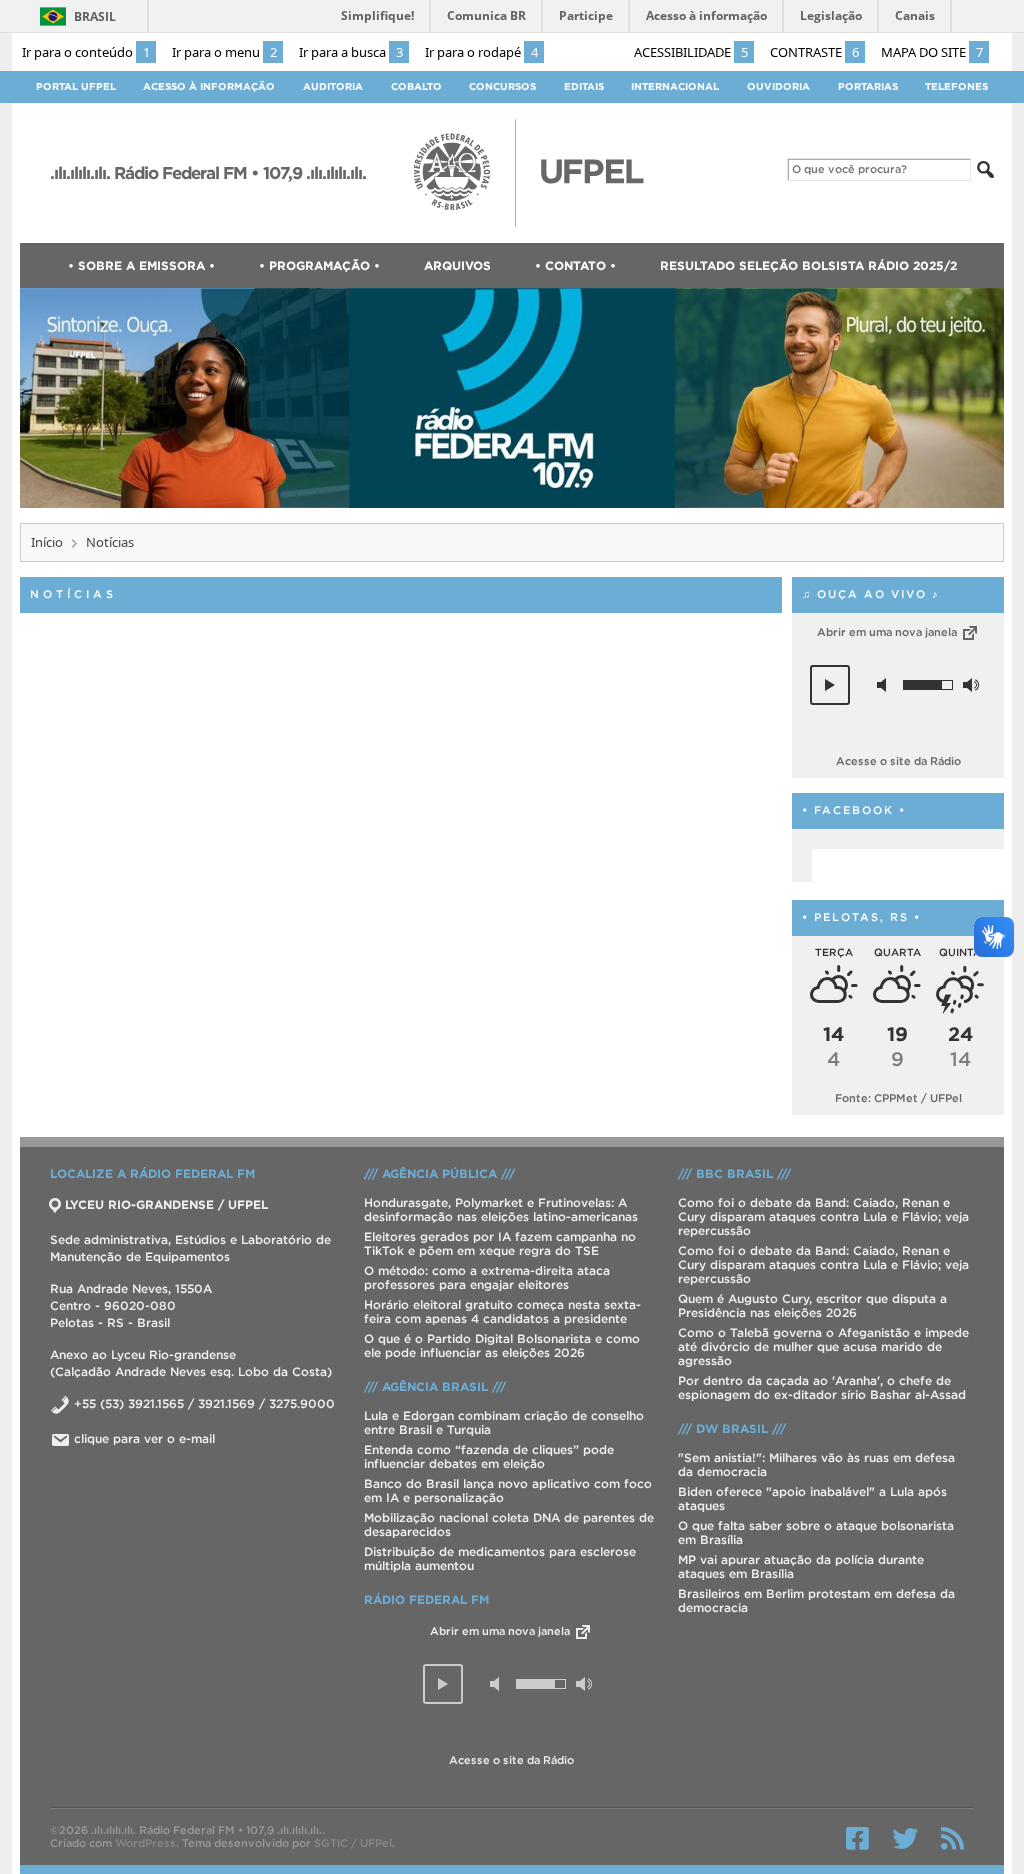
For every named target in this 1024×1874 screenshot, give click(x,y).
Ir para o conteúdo (86, 52)
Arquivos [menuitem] (457, 265)
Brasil (95, 16)
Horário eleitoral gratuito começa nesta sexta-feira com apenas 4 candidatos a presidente (502, 1311)
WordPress (145, 1843)
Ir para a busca (351, 52)
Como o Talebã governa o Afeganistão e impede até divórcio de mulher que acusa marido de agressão (823, 1346)
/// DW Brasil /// (732, 1428)
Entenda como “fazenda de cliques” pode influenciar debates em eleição (489, 1456)
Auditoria (333, 86)
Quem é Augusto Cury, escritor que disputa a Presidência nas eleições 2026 (812, 1305)
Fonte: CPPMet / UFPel (898, 1098)
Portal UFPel (76, 86)
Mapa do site (932, 52)
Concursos (502, 86)
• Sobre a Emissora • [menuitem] (141, 265)
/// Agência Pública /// (439, 1173)
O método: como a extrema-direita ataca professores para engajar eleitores (487, 1277)
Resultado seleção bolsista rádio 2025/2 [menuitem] (808, 265)
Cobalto (416, 86)
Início (47, 542)
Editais (584, 86)
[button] (830, 685)
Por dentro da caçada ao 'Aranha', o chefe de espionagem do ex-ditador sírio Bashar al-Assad (822, 1387)
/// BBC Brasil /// (734, 1173)
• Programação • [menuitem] (319, 265)
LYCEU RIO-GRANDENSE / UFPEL (166, 1204)
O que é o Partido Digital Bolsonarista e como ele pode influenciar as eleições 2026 (502, 1345)
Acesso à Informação (209, 86)
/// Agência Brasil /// (435, 1386)
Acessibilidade (691, 52)
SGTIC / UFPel (353, 1843)
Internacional (675, 86)
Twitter (905, 1838)
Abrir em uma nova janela (888, 632)
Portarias (868, 86)
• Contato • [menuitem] (575, 265)
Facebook (857, 1838)
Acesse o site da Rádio (898, 761)
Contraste (814, 52)
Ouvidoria (778, 86)
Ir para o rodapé (481, 52)
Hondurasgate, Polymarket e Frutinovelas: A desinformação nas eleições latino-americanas (501, 1209)
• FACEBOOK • (854, 810)
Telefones (956, 86)
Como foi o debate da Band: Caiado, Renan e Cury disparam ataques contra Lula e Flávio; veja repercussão (823, 1216)
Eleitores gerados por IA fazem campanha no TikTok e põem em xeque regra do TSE (500, 1243)
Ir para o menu (224, 52)
